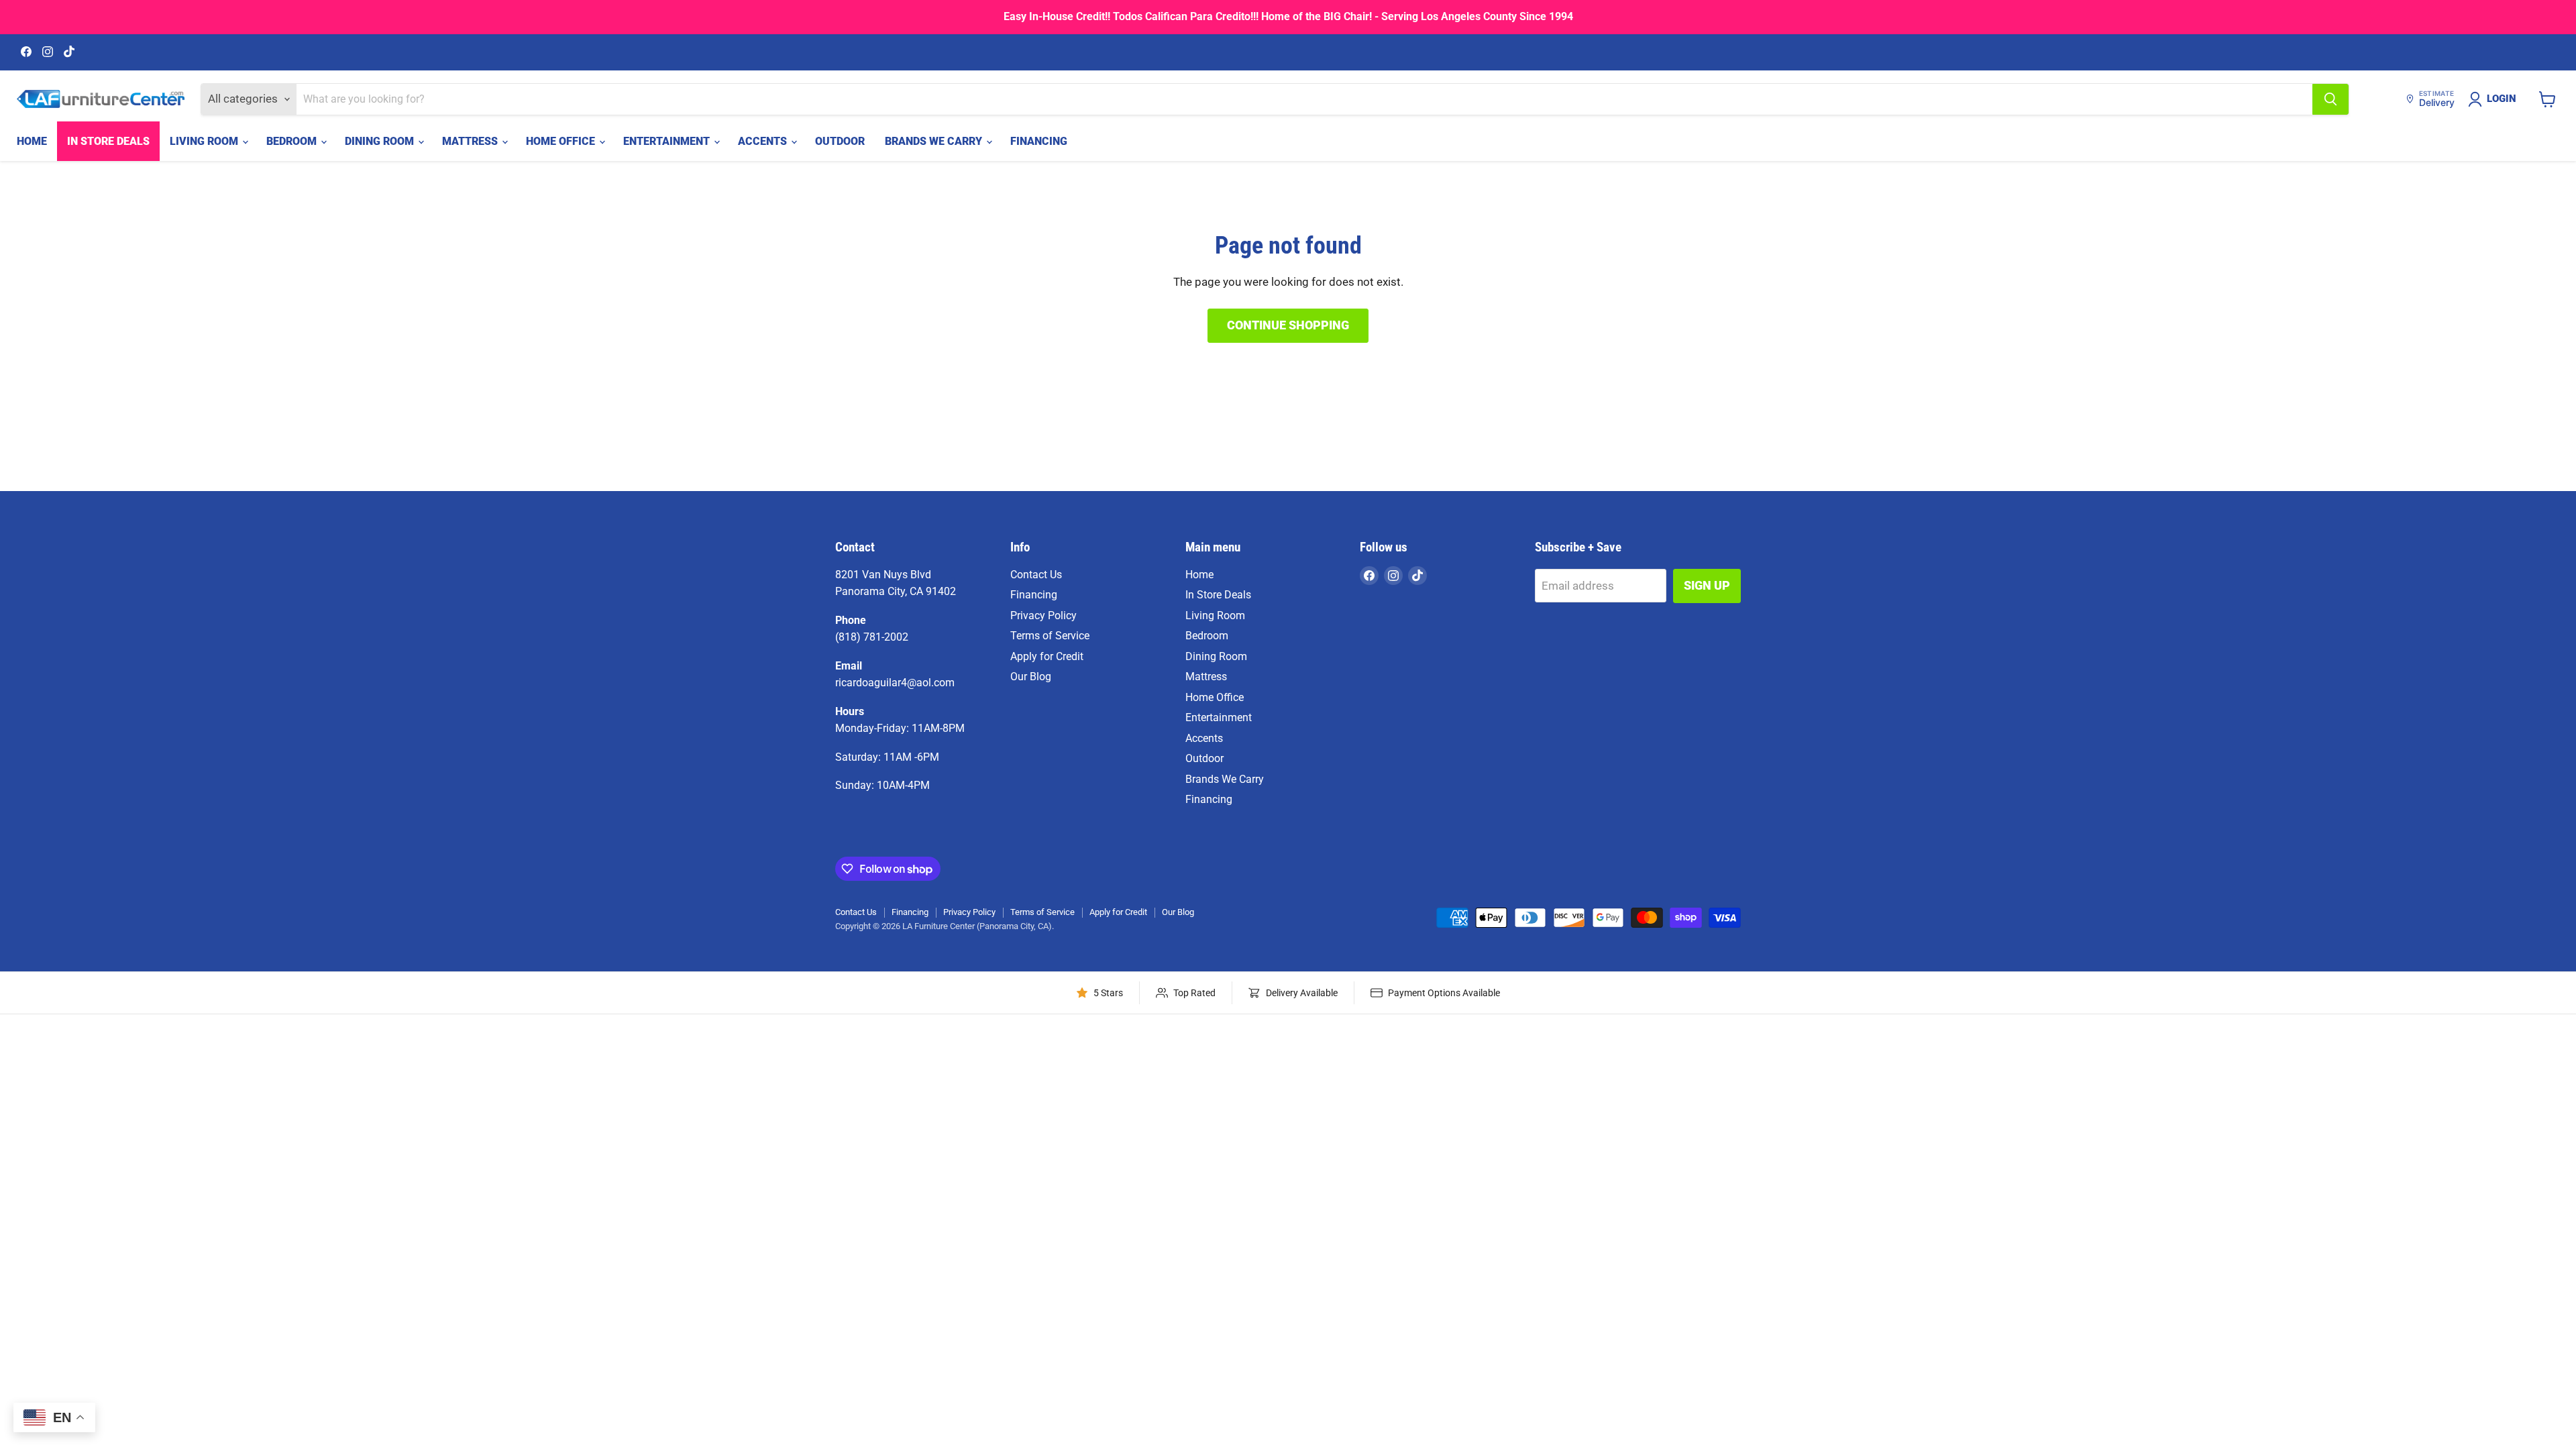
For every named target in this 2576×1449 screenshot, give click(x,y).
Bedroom (293, 141)
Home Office (562, 141)
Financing (1039, 141)
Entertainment (668, 141)
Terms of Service (1050, 636)
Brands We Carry (935, 141)
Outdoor (840, 141)
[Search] (2330, 99)
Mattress (471, 141)
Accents (764, 141)
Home (32, 141)
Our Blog (1031, 677)
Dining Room (381, 141)
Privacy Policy (1043, 615)
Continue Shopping (1288, 325)
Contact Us (1036, 575)
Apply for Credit (1047, 656)
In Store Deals (108, 141)
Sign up (1707, 585)
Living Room (205, 141)
